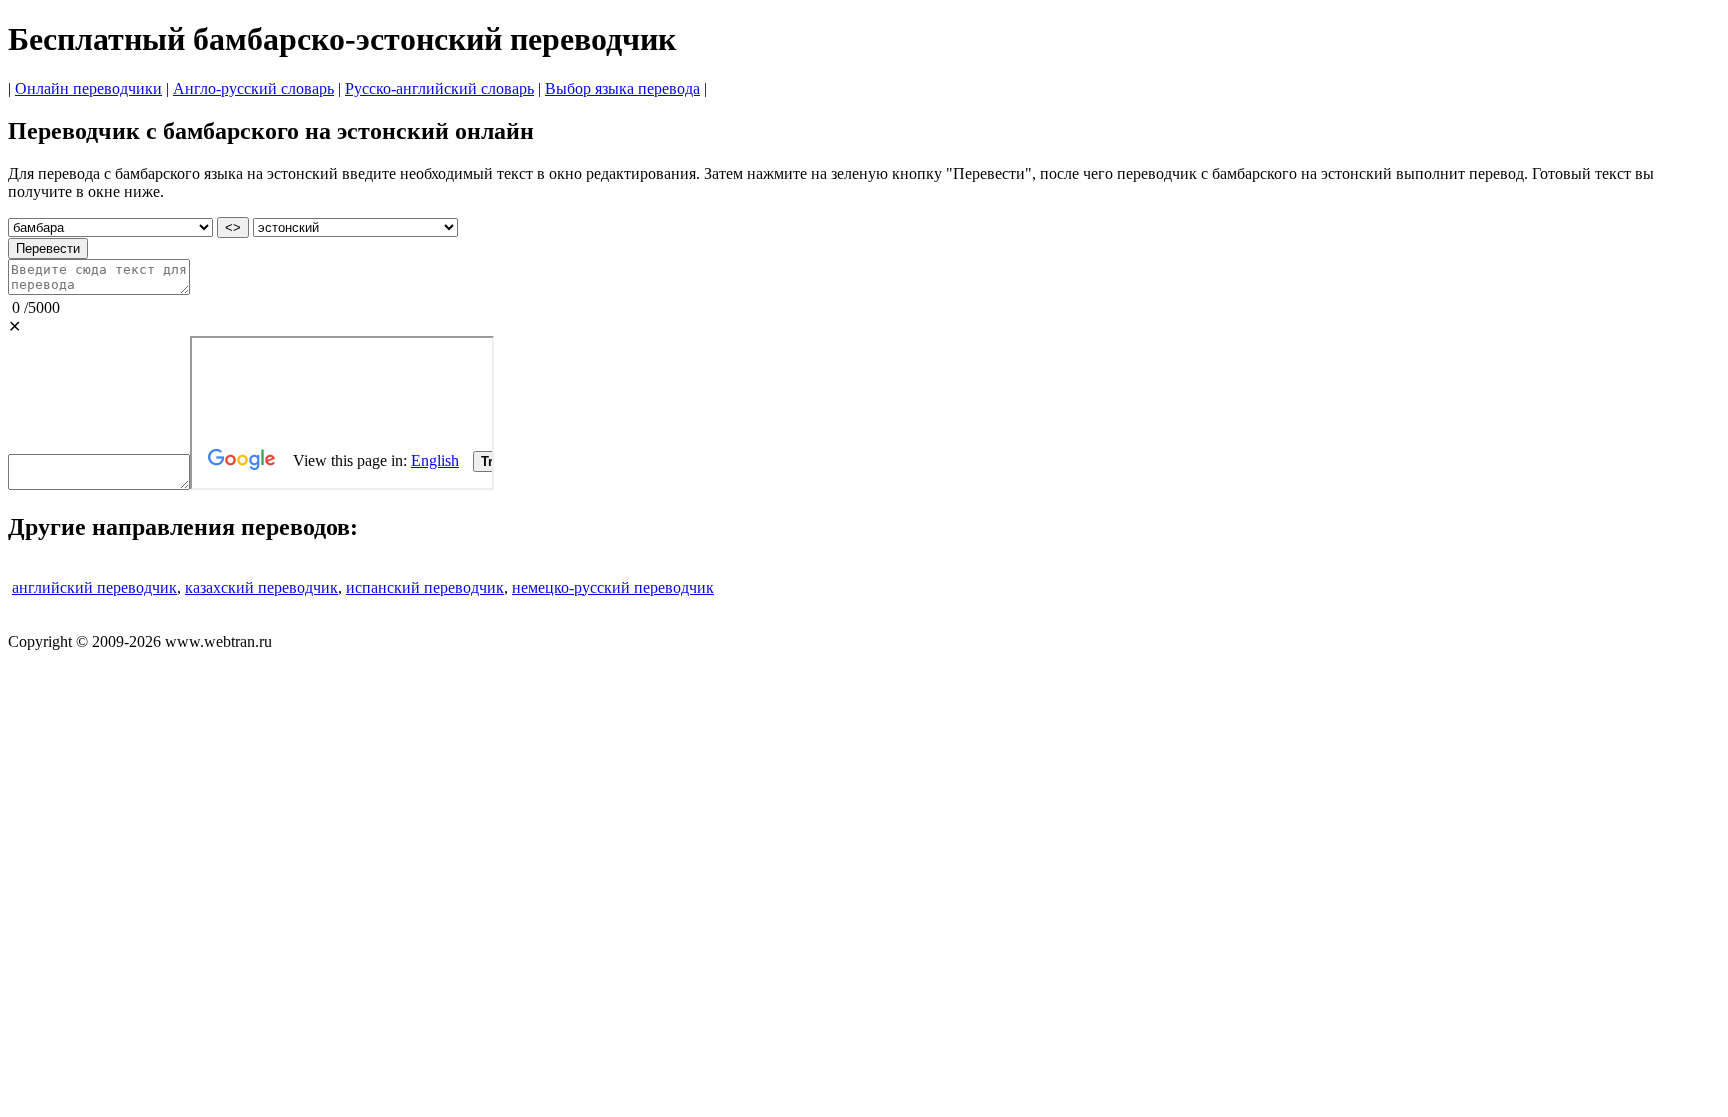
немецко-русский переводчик (613, 587)
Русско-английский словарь (439, 88)
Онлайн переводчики (88, 88)
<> (233, 227)
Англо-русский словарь (253, 88)
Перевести (48, 248)
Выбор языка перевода (622, 88)
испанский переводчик (425, 587)
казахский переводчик (261, 587)
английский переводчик (94, 587)
